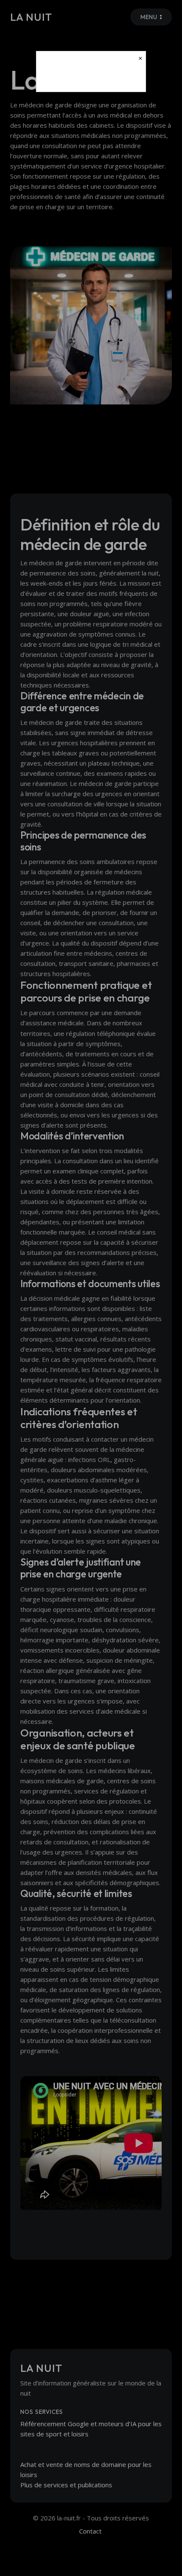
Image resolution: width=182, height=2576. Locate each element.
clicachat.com (91, 78)
